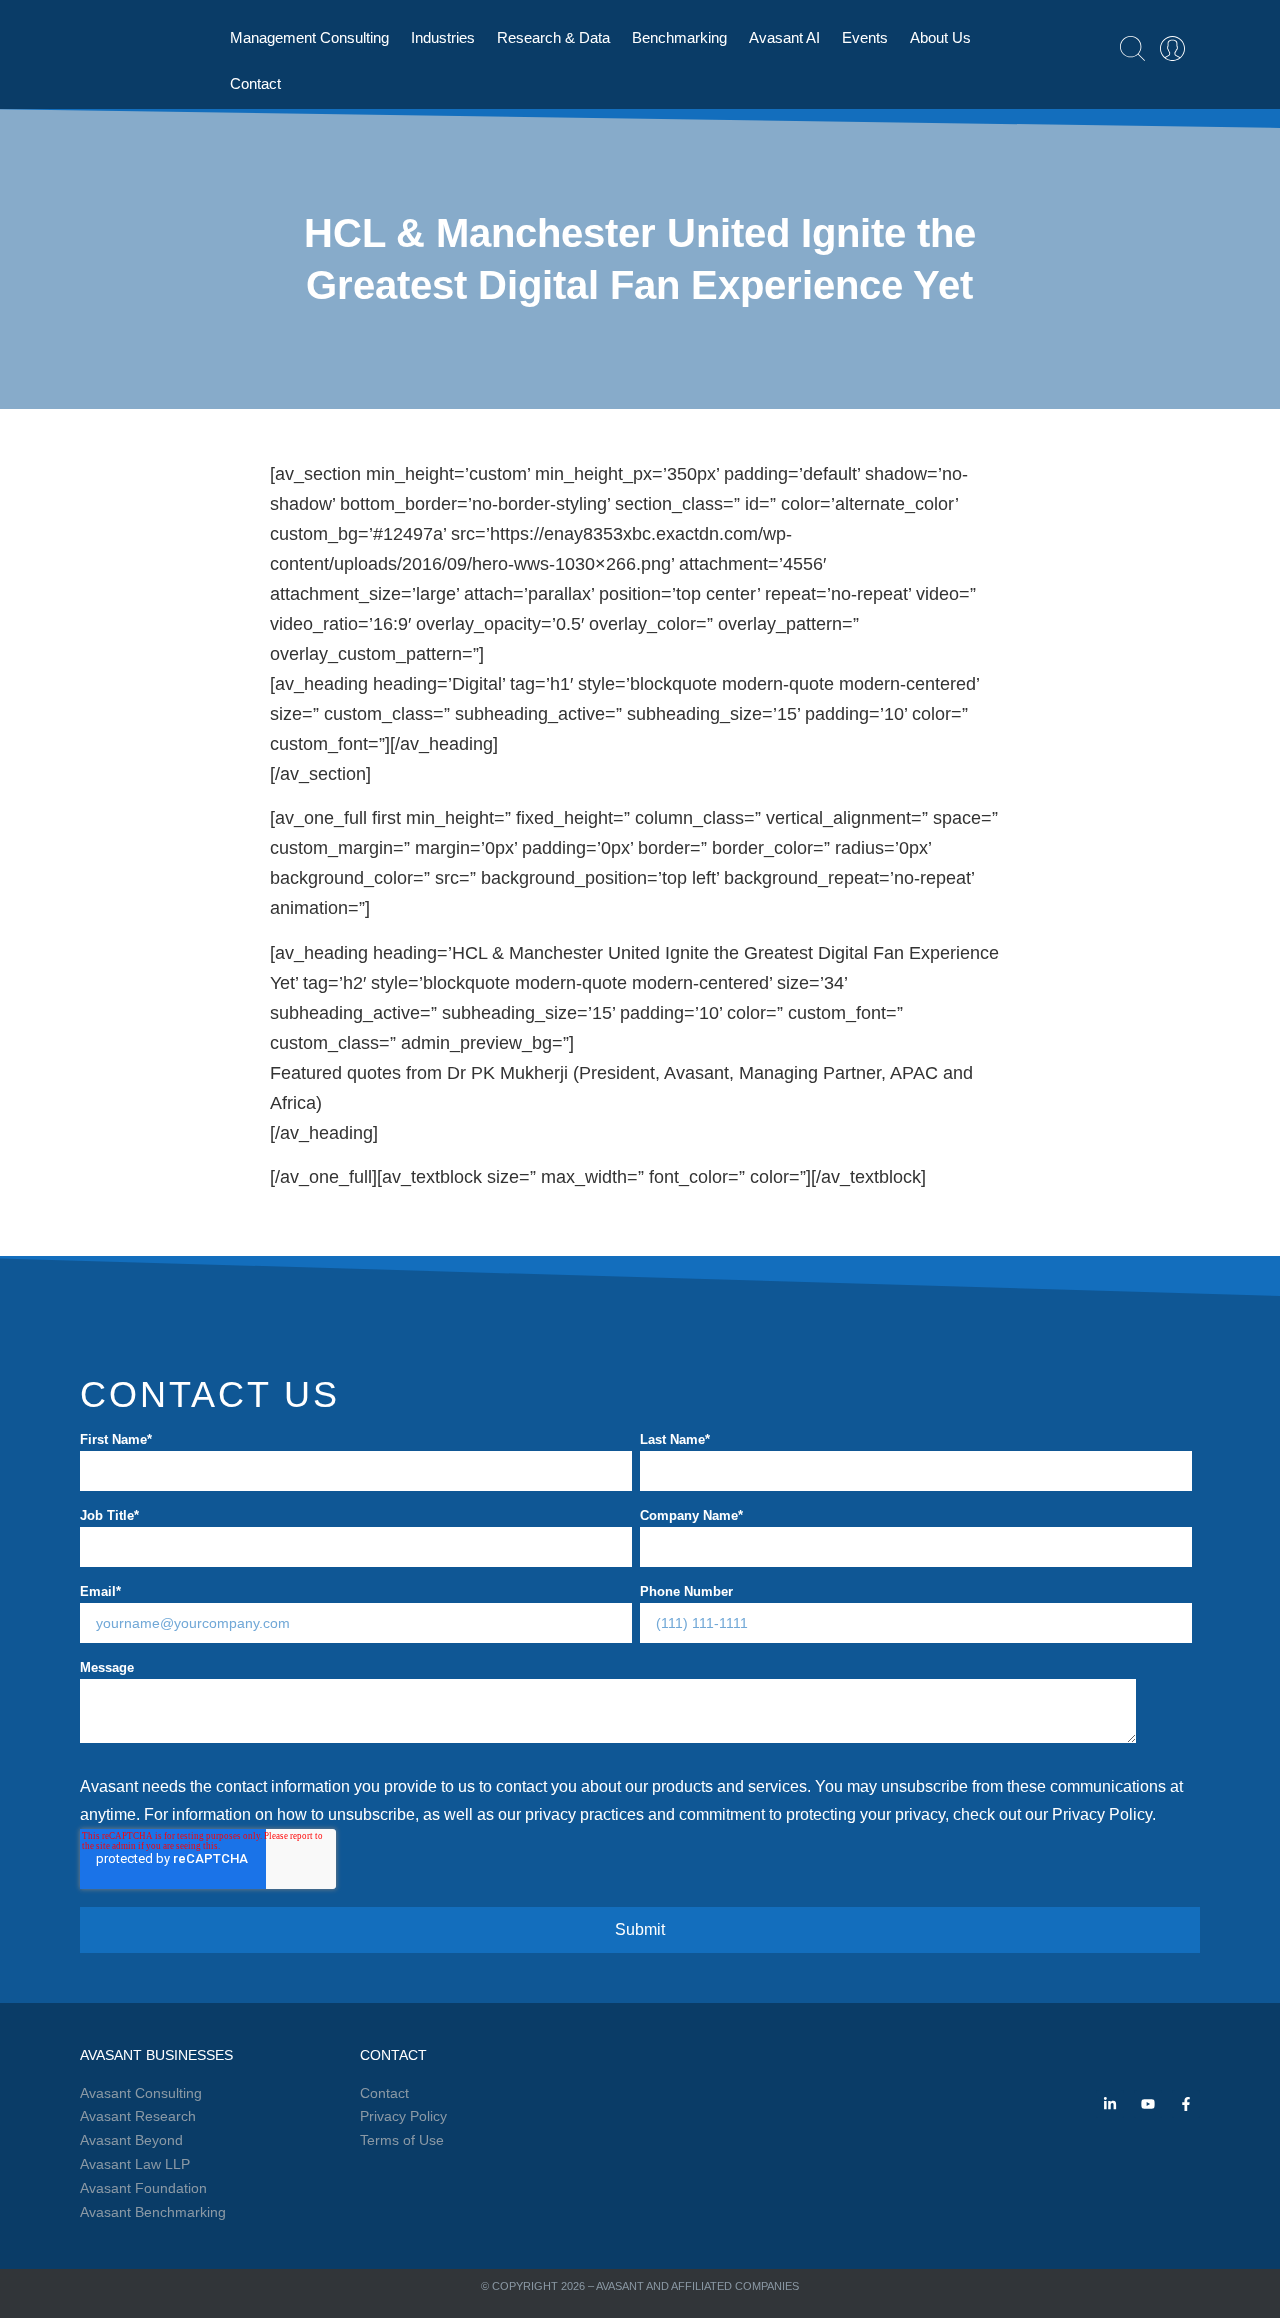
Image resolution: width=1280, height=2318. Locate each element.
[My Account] (1172, 48)
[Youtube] (1148, 2104)
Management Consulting (309, 37)
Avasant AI (784, 37)
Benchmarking (679, 37)
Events (865, 37)
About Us (940, 37)
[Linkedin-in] (1110, 2104)
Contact (255, 83)
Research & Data (553, 37)
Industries (443, 37)
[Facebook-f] (1186, 2104)
